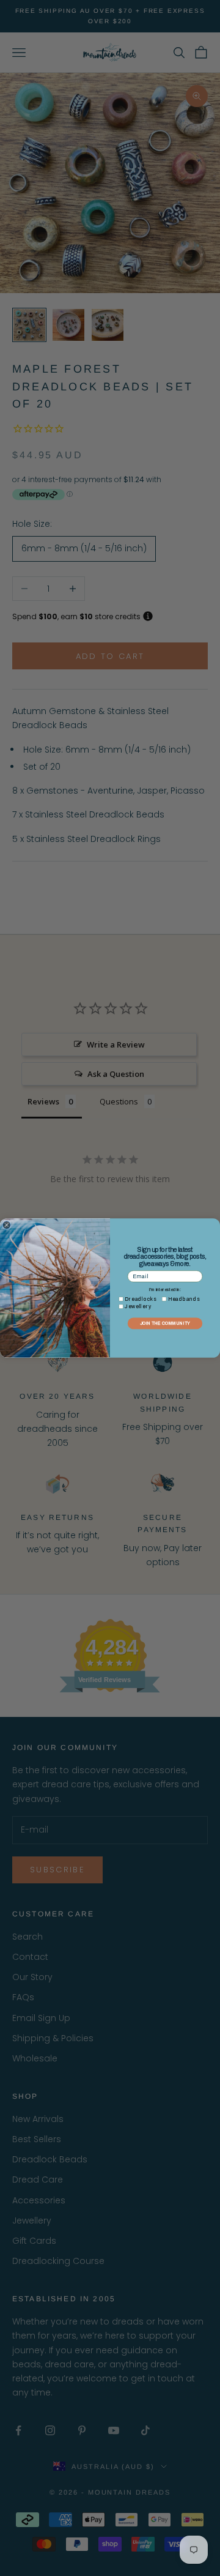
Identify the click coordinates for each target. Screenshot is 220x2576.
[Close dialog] (6, 1225)
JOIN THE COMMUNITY (165, 1323)
